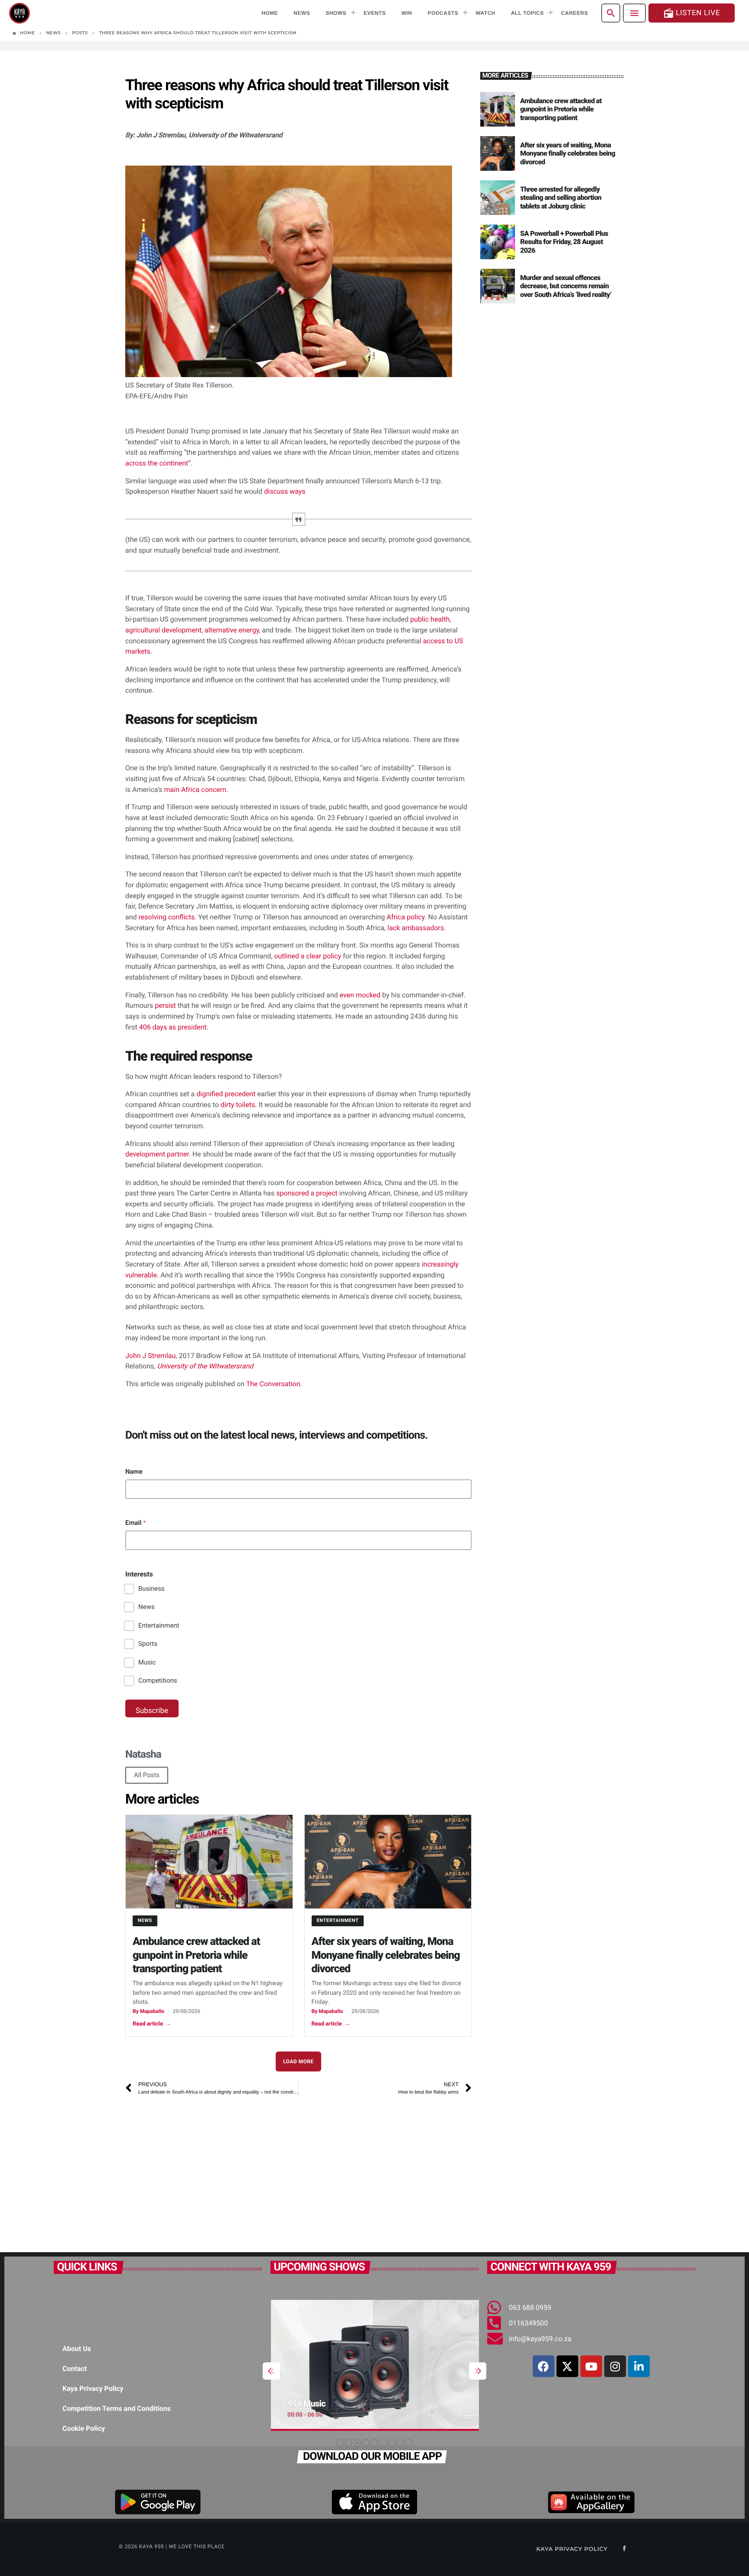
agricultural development (163, 630)
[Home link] (20, 13)
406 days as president (173, 1027)
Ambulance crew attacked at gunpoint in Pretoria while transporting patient (196, 1955)
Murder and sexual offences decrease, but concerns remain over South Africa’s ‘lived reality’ (566, 286)
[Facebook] (544, 2366)
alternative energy (232, 630)
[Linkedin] (639, 2366)
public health (430, 619)
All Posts (147, 1775)
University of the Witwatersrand (205, 1366)
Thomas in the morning (329, 2403)
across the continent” (158, 463)
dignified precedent (226, 1094)
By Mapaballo (148, 2011)
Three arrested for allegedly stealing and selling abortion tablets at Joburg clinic (561, 197)
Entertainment (159, 1625)
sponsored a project (308, 1193)
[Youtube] (591, 2366)
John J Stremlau (150, 1356)
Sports (148, 1644)
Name (134, 1472)
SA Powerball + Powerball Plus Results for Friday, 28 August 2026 (564, 242)
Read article (152, 2024)
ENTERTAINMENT (338, 1920)
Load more (298, 2061)
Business (151, 1589)
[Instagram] (615, 2366)
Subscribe (152, 1711)
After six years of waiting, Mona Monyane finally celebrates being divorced (386, 1955)
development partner (157, 1154)
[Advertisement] (247, 2170)
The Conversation (273, 1384)
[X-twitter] (567, 2366)
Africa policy (405, 917)
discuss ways (285, 491)
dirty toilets (238, 1105)
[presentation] (271, 2371)
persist (165, 1005)
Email (136, 1523)
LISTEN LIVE (692, 13)
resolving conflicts (167, 917)
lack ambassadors (416, 928)
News (147, 1607)
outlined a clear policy (308, 956)
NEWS (145, 1920)
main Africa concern (195, 790)
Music (147, 1662)
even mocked (360, 995)
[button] (340, 2443)
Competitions (158, 1680)
